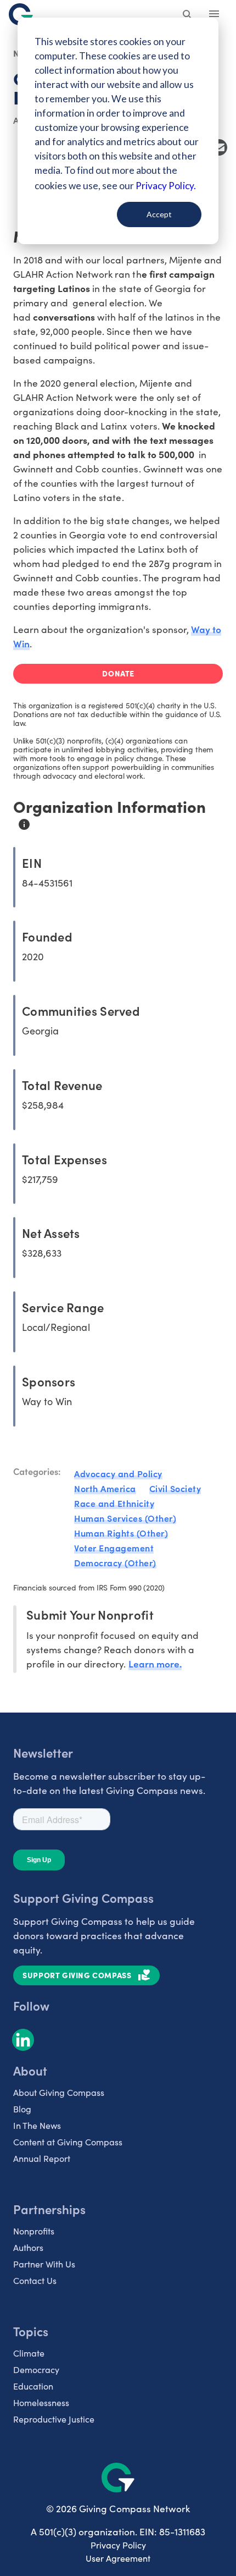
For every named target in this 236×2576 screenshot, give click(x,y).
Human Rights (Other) (121, 1533)
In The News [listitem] (37, 2125)
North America (105, 1488)
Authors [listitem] (28, 2247)
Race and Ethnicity (114, 1503)
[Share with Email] (219, 147)
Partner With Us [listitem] (44, 2264)
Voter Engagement (114, 1548)
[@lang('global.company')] (21, 14)
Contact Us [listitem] (35, 2280)
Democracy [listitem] (36, 2369)
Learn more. (155, 1663)
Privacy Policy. (165, 186)
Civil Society (175, 1488)
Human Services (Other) (125, 1518)
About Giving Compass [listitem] (59, 2092)
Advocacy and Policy (118, 1473)
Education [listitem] (33, 2386)
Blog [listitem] (22, 2109)
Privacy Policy (118, 2545)
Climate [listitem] (29, 2353)
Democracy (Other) (115, 1562)
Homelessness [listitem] (41, 2402)
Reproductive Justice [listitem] (54, 2419)
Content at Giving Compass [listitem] (68, 2142)
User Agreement (118, 2558)
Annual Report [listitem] (42, 2158)
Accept (159, 214)
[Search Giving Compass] (188, 15)
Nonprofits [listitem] (34, 2231)
